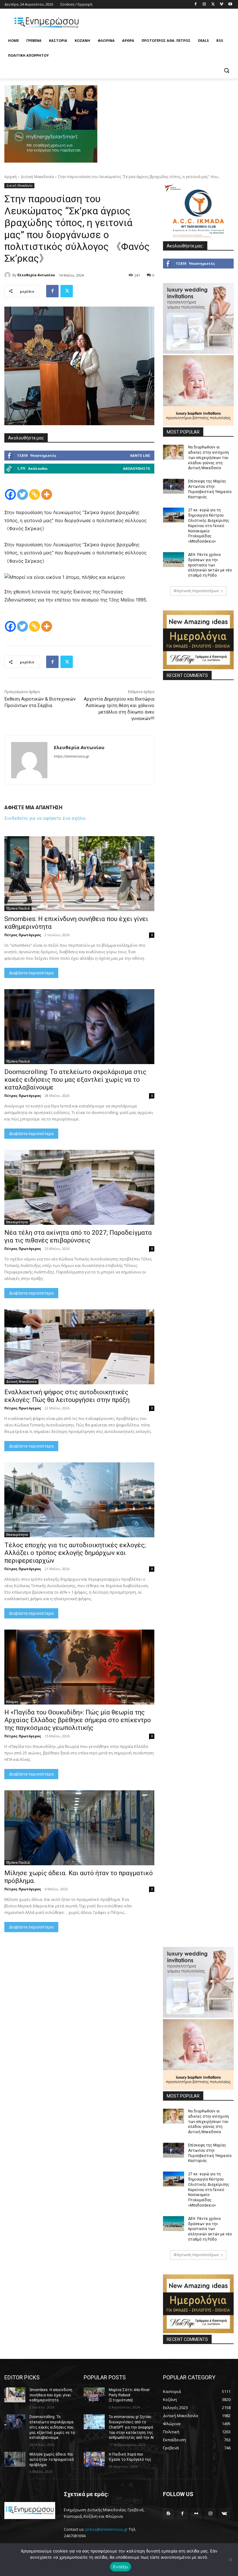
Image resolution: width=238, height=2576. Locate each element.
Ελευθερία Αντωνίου (36, 275)
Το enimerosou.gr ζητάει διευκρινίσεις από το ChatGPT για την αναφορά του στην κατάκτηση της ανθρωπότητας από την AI (131, 2427)
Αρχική (11, 177)
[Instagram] (204, 4)
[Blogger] (168, 2514)
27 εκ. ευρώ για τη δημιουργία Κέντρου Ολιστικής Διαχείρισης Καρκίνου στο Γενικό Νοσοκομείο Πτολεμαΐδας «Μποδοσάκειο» (209, 526)
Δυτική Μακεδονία (37, 177)
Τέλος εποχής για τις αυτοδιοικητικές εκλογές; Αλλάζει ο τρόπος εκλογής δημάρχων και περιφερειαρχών (75, 1553)
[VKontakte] (224, 2514)
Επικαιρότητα (17, 1222)
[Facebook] (196, 4)
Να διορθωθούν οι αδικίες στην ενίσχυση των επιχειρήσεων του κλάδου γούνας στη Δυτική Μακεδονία (209, 458)
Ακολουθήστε (137, 468)
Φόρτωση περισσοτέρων (196, 591)
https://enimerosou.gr (72, 756)
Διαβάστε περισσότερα (31, 973)
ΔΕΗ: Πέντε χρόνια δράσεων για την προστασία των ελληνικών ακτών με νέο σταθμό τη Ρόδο (210, 565)
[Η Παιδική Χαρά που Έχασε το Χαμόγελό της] (94, 2459)
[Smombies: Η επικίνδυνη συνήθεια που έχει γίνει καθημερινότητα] (79, 874)
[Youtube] (230, 4)
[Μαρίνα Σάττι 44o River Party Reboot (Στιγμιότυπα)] (94, 2395)
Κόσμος (12, 1702)
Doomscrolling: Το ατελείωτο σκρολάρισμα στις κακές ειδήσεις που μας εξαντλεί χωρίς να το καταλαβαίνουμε (75, 1080)
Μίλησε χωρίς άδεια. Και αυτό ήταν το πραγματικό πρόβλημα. (52, 2460)
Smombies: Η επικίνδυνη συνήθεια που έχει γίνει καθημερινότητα (51, 2395)
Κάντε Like (140, 455)
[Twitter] (213, 4)
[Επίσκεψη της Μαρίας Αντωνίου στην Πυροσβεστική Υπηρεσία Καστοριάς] (174, 486)
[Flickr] (196, 2514)
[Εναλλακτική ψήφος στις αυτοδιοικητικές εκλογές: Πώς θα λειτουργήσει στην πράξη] (79, 1347)
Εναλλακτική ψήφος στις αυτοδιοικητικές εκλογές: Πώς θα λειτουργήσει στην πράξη (67, 1396)
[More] (47, 494)
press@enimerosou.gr (107, 2529)
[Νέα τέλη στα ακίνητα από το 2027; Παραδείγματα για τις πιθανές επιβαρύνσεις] (79, 1187)
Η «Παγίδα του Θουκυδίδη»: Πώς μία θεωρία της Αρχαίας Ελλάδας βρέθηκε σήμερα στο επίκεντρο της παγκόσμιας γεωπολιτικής (78, 1720)
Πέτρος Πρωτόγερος (23, 935)
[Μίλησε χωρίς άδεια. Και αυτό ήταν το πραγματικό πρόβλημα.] (79, 1828)
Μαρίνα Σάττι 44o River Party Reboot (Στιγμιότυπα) (129, 2395)
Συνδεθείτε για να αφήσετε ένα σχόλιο (45, 818)
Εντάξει (121, 2567)
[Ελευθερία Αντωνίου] (8, 275)
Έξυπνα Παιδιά (18, 908)
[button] (226, 70)
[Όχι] (230, 2560)
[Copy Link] (35, 494)
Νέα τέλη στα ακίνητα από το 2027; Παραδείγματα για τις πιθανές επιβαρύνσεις (78, 1236)
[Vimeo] (221, 4)
